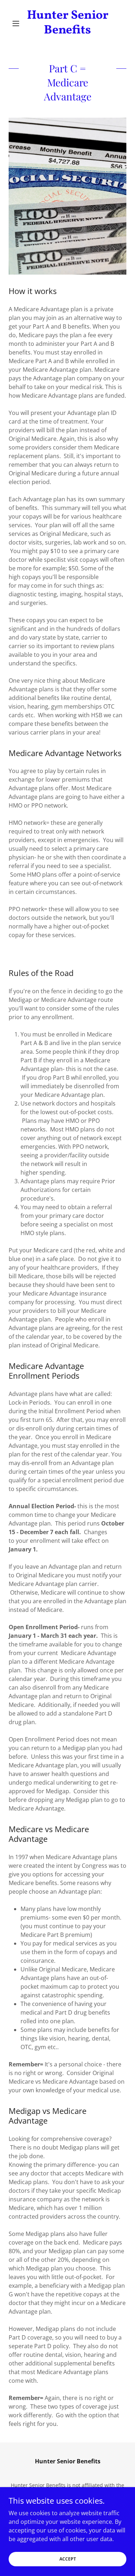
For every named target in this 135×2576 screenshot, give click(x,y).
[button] (17, 23)
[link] (67, 23)
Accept (68, 2559)
